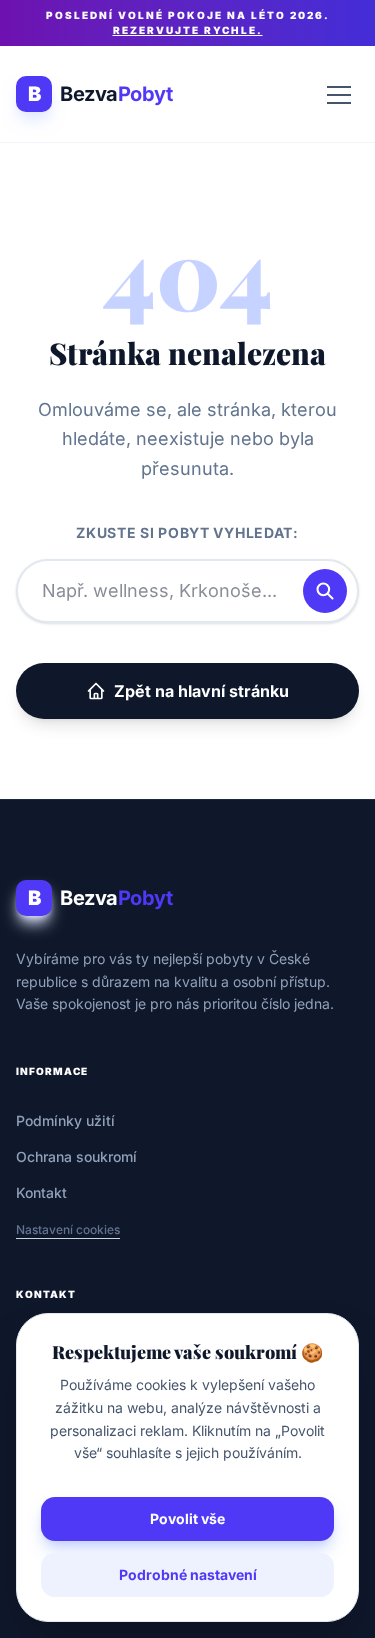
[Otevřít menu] (339, 94)
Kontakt (41, 1192)
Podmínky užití (65, 1120)
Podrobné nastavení (188, 1574)
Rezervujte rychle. (188, 30)
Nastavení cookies (68, 1229)
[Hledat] (325, 591)
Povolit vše (187, 1518)
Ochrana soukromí (76, 1156)
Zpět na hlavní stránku (201, 691)
